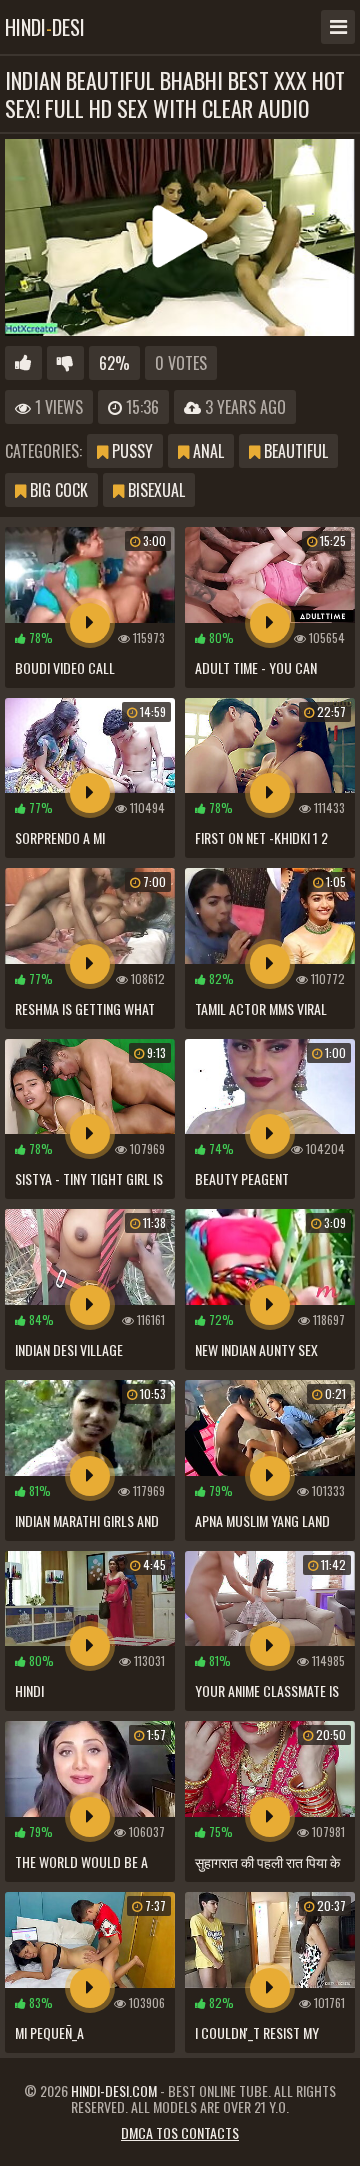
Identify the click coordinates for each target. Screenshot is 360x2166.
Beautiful (294, 451)
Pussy (130, 451)
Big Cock (57, 490)
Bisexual (154, 490)
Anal (206, 451)
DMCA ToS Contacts (180, 2132)
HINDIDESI (45, 27)
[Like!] (23, 363)
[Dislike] (65, 363)
